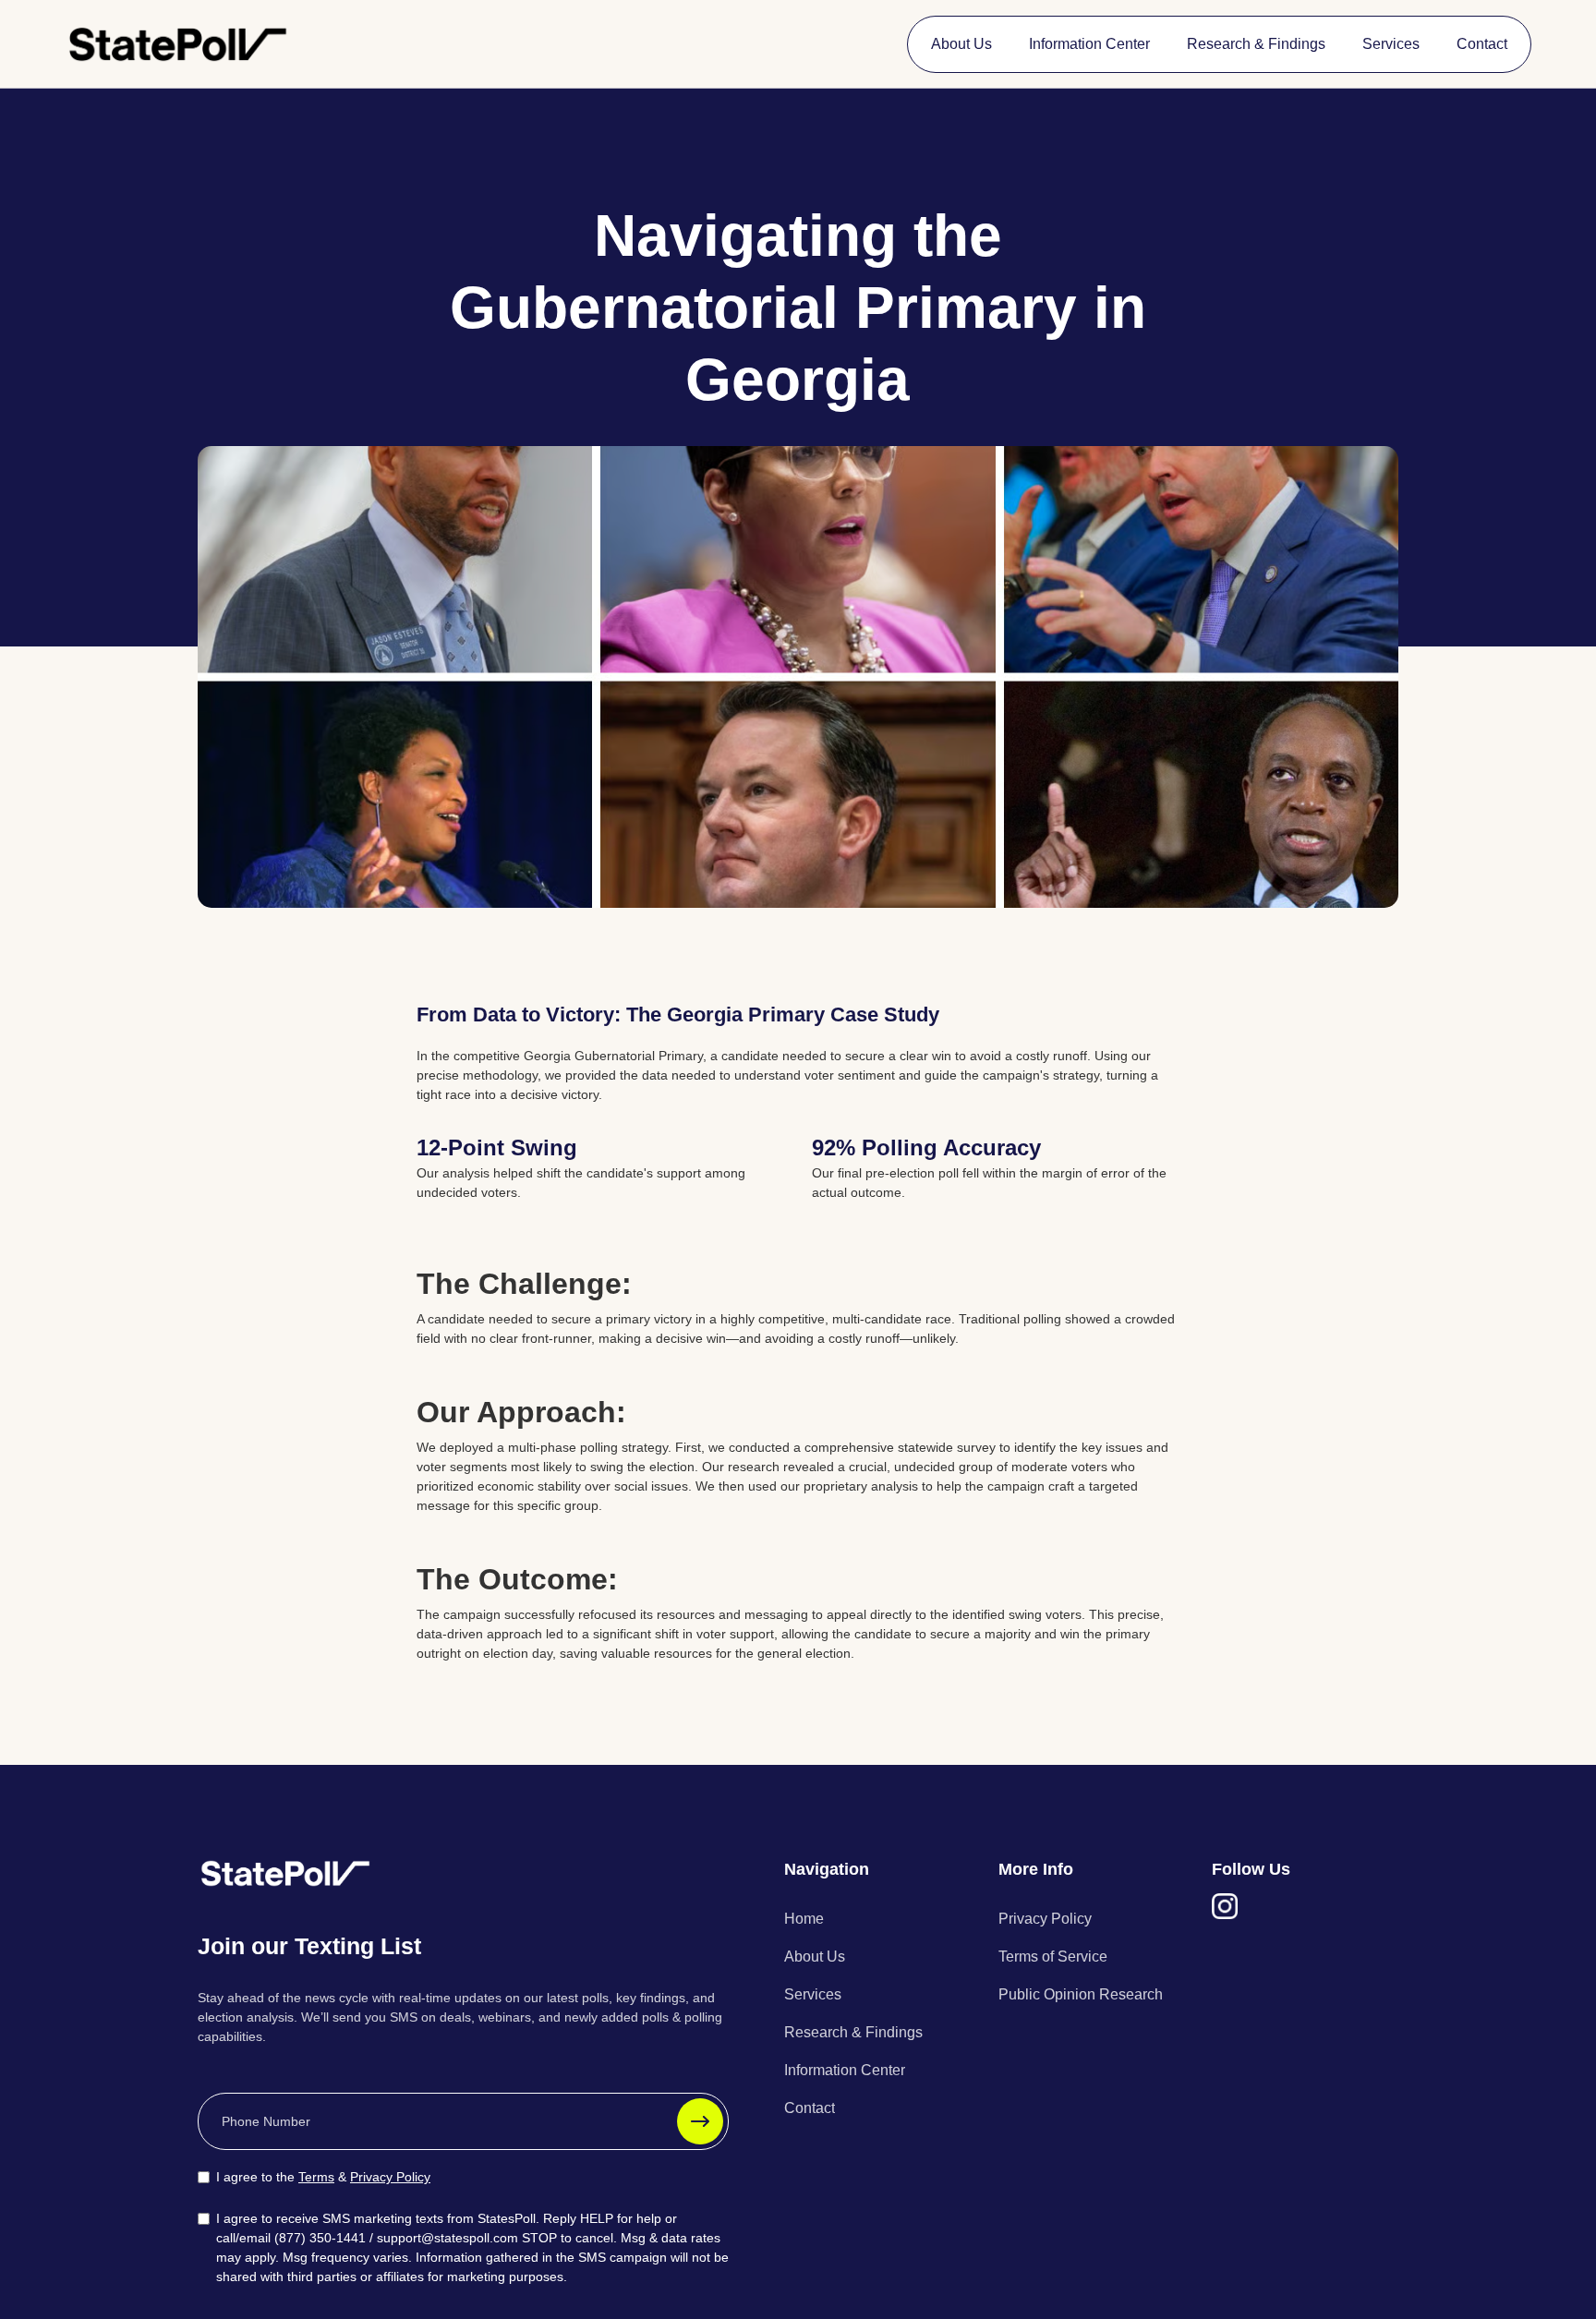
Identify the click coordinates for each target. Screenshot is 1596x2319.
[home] (178, 44)
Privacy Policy (390, 2177)
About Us (961, 44)
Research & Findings (1256, 44)
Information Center (1089, 44)
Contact (1482, 44)
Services (1391, 44)
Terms (316, 2177)
